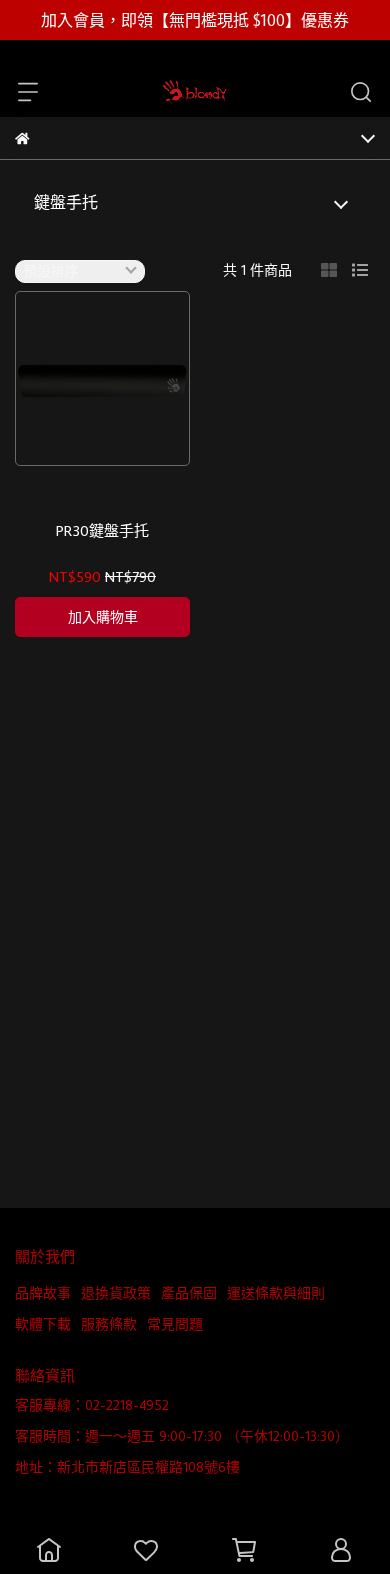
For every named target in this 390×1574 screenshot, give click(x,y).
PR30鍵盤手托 (102, 531)
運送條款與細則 (276, 1293)
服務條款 (109, 1324)
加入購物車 (103, 617)
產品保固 (189, 1293)
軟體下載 (43, 1324)
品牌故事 (43, 1293)
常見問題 (175, 1324)
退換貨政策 (116, 1293)
